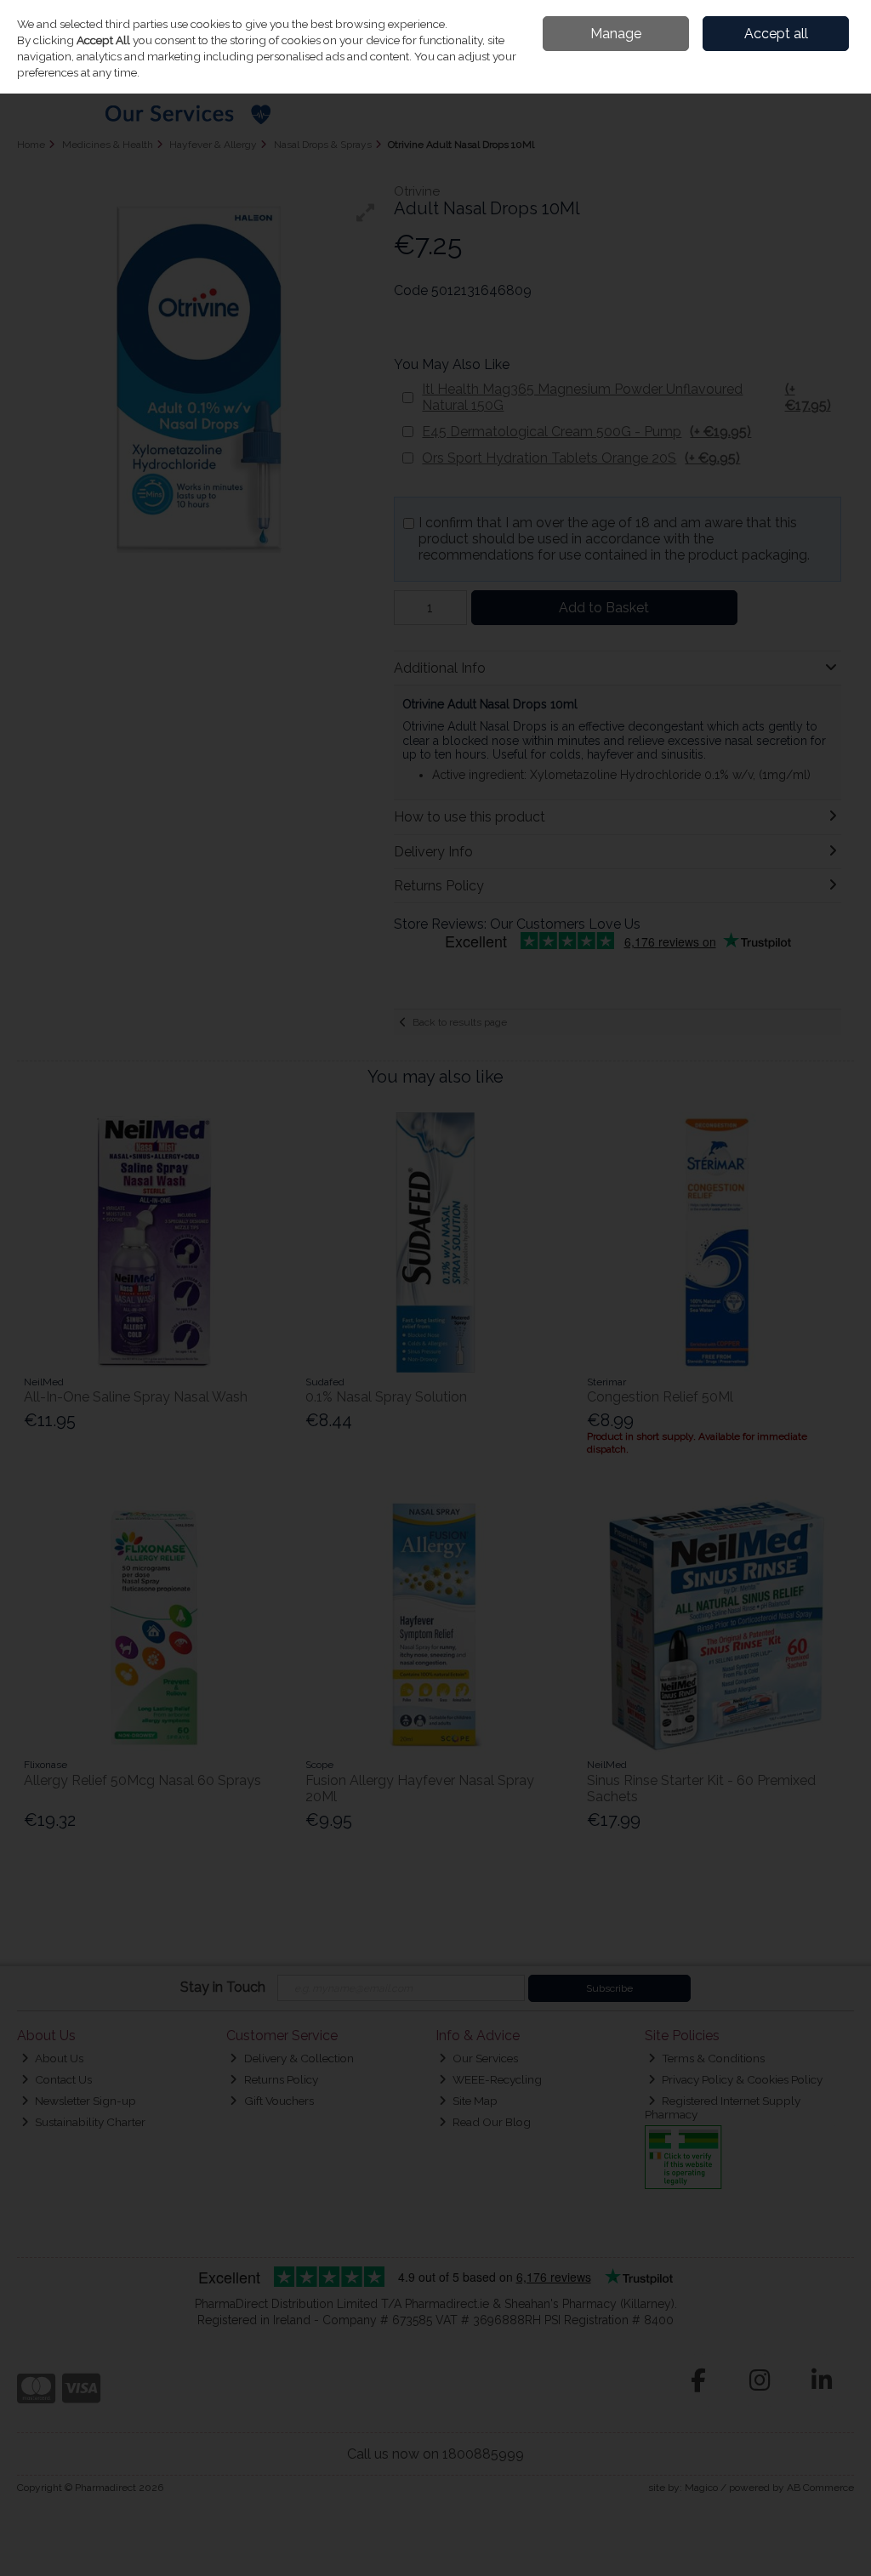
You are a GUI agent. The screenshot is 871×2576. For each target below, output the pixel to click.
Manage (616, 34)
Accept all (776, 34)
